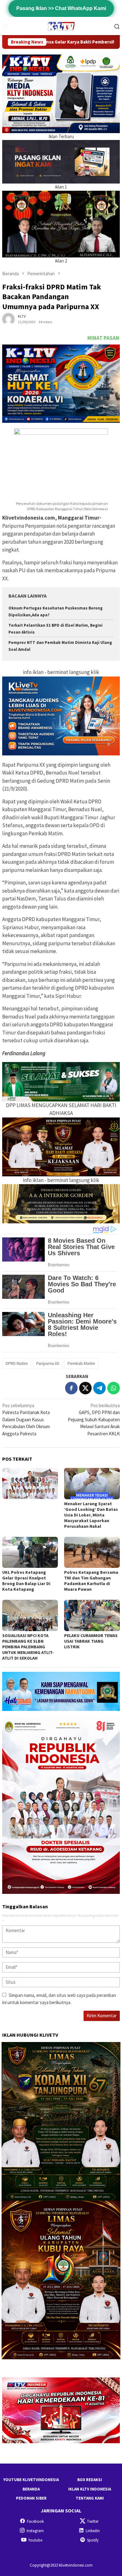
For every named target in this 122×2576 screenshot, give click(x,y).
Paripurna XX (48, 1363)
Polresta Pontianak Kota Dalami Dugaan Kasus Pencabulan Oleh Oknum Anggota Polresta (26, 1420)
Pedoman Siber (31, 2498)
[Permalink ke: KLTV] (8, 318)
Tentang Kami (90, 2498)
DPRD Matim (17, 1363)
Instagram (35, 2531)
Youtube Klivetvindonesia (31, 2480)
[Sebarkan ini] (71, 1388)
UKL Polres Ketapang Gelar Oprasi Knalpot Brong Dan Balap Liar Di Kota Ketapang (26, 1581)
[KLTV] (61, 26)
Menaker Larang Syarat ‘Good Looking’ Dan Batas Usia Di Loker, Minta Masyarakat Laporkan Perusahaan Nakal (91, 1515)
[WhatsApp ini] (114, 1388)
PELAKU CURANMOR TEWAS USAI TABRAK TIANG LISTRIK (91, 1641)
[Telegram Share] (99, 1388)
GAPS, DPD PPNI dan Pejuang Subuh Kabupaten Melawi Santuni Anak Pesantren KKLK (94, 1420)
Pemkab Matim (81, 1363)
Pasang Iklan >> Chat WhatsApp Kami (61, 8)
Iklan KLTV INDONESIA (90, 2489)
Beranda (31, 2489)
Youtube (35, 2540)
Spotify (93, 2540)
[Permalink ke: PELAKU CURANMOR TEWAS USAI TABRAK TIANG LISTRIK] (92, 1615)
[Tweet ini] (85, 1388)
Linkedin (93, 2531)
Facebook (35, 2521)
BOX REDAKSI (90, 2480)
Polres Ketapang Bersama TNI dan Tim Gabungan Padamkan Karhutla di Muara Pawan (91, 1581)
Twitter (93, 2521)
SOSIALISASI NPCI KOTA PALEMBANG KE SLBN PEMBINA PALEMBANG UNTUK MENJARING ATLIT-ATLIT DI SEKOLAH (28, 1647)
